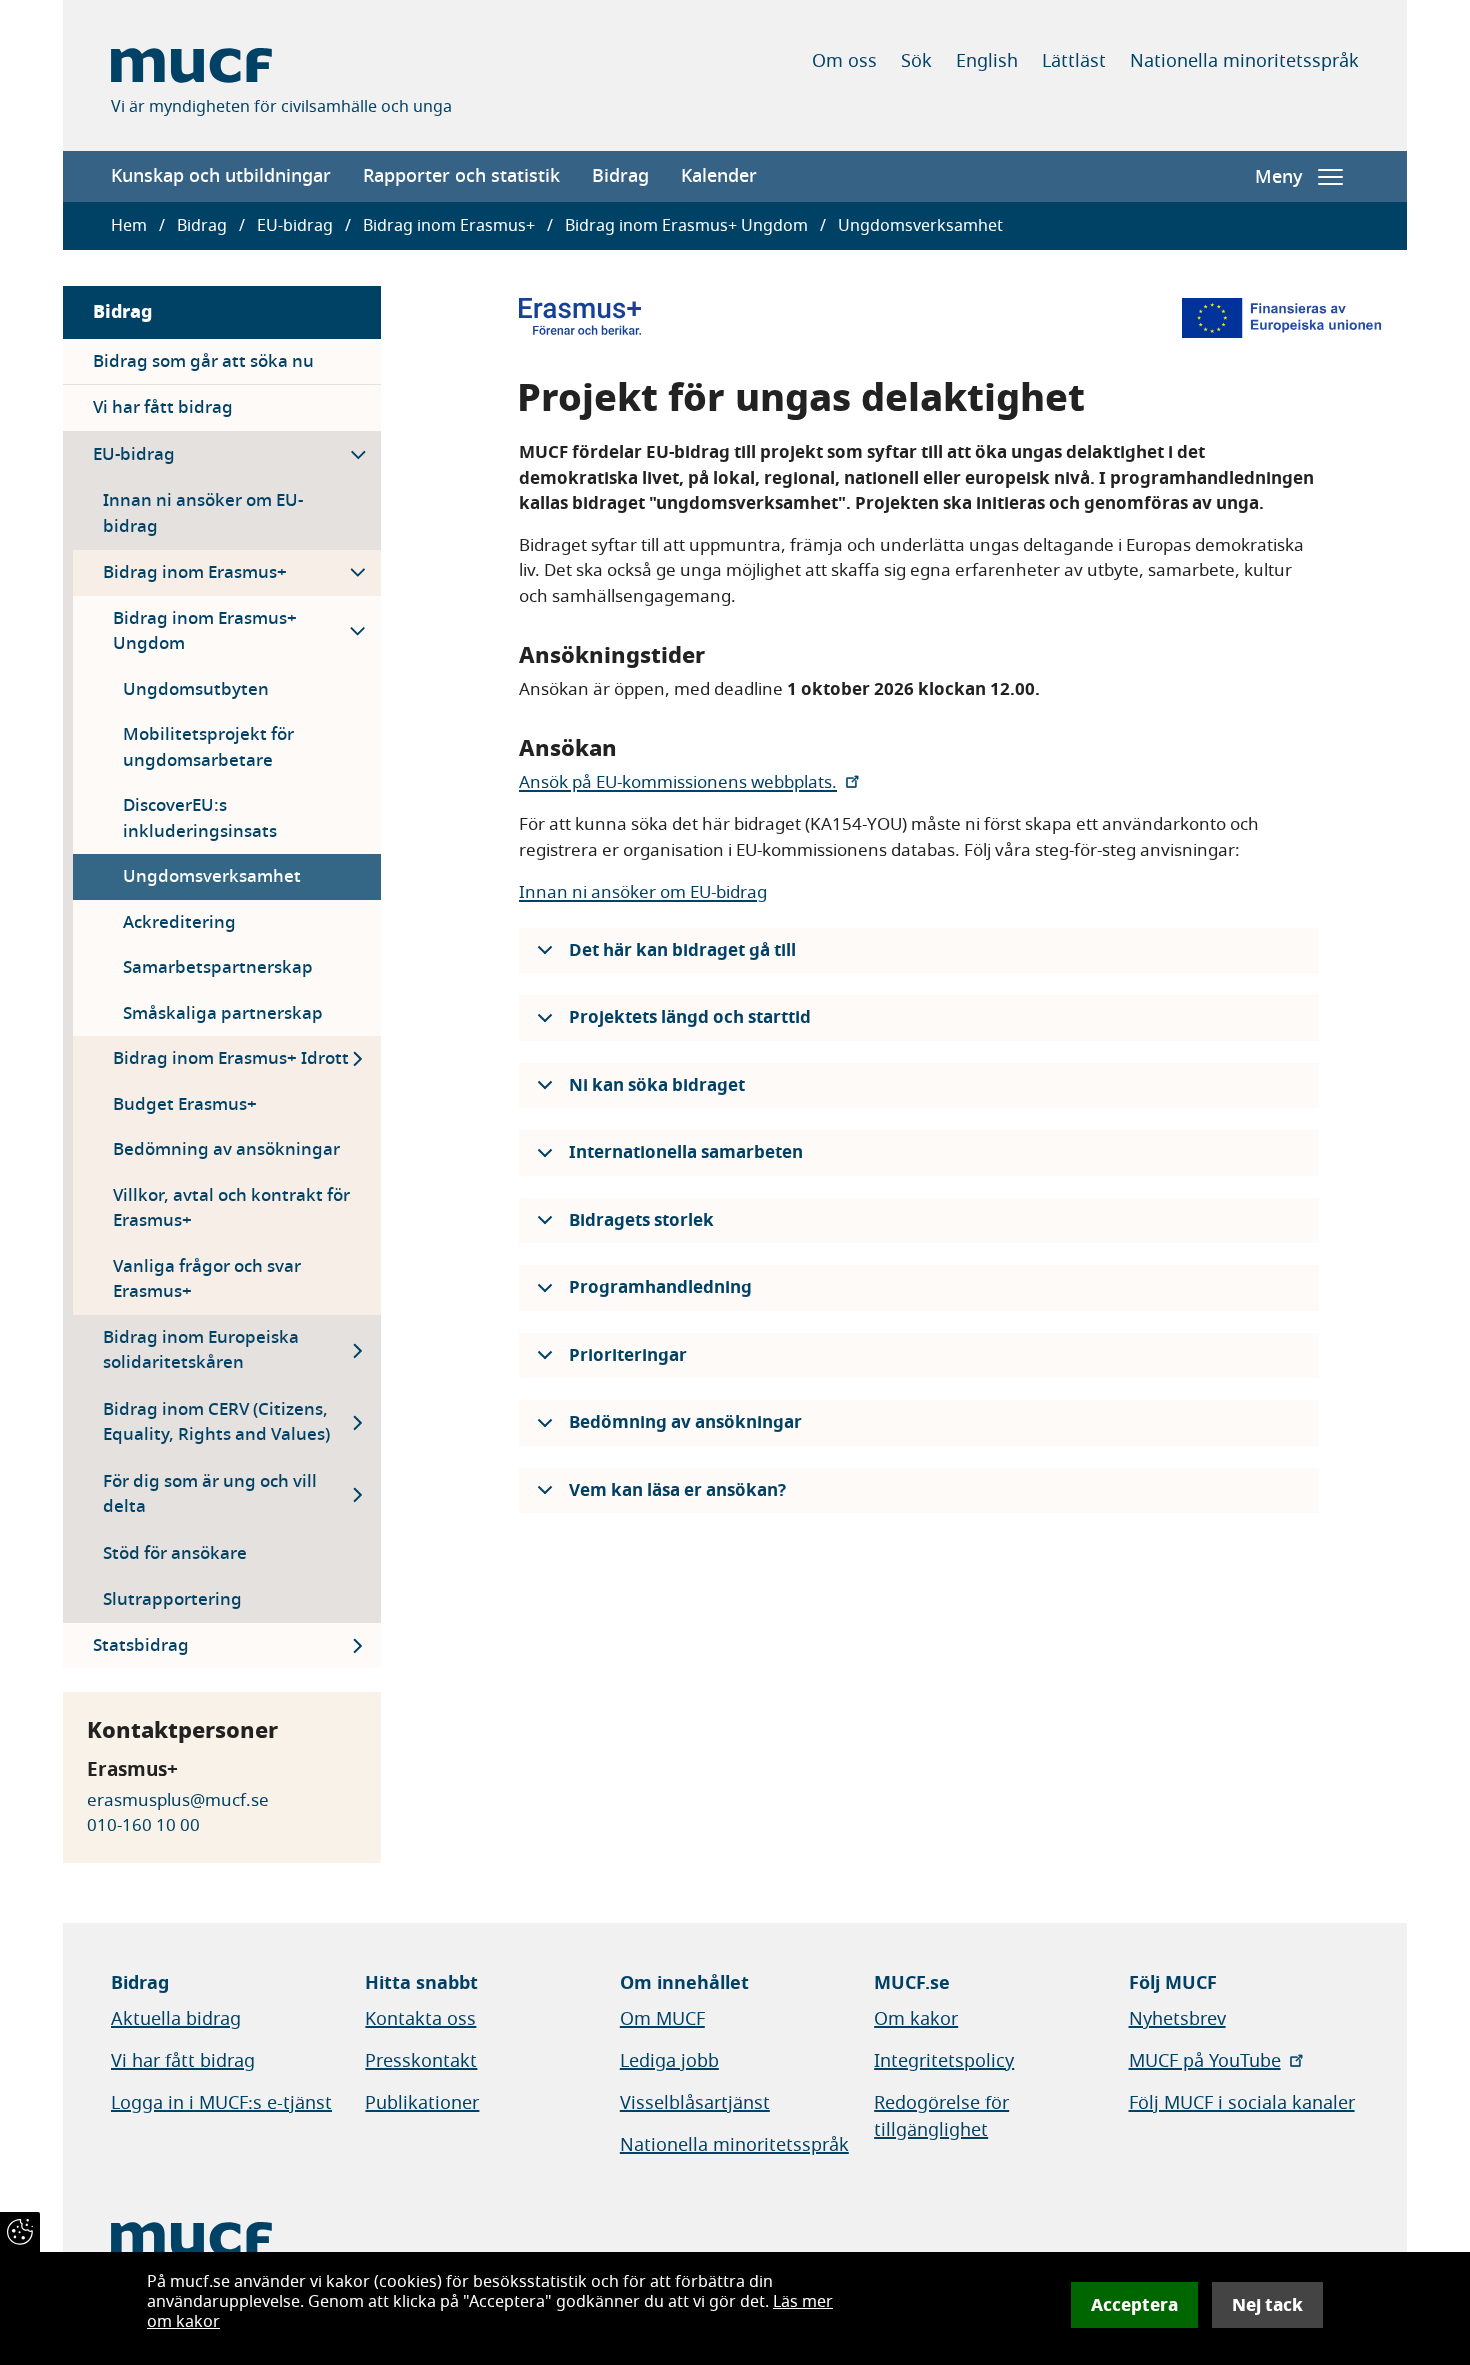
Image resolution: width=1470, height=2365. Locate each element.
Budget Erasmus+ (185, 1104)
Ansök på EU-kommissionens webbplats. (678, 782)
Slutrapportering (172, 1599)
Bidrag (620, 176)
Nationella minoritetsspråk (1244, 61)
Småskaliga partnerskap (223, 1013)
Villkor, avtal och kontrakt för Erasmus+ (231, 1208)
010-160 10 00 (143, 1825)
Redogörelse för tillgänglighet (941, 2116)
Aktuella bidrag (176, 2019)
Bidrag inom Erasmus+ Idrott (231, 1058)
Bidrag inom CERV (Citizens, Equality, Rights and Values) (216, 1422)
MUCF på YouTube (1205, 2061)
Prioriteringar (628, 1355)
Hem (129, 226)
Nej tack (1267, 2305)
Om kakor (916, 2019)
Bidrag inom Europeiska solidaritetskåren (201, 1350)
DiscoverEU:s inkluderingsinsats (200, 818)
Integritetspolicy (944, 2061)
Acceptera (1134, 2305)
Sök (916, 61)
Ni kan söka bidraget (657, 1085)
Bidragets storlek (641, 1220)
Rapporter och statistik (461, 176)
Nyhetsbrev (1177, 2019)
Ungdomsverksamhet (212, 876)
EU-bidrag (295, 226)
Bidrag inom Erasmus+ (449, 226)
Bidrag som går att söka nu (203, 361)
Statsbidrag (141, 1645)
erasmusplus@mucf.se (178, 1800)
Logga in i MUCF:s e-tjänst (221, 2103)
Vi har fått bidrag (163, 407)
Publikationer (422, 2103)
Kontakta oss (420, 2019)
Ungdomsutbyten (196, 689)
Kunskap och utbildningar (221, 176)
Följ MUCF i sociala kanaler (1242, 2103)
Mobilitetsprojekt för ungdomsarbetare (208, 747)
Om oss (844, 61)
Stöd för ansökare (175, 1553)
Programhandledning (660, 1287)
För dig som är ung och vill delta (210, 1494)
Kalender (719, 176)
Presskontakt (421, 2061)
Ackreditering (179, 922)
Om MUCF (662, 2019)
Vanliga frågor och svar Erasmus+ (207, 1279)
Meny (1278, 177)
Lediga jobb (669, 2061)
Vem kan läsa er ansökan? (677, 1490)
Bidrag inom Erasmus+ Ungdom (686, 226)
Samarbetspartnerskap (218, 967)
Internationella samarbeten (686, 1152)
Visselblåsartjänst (695, 2103)
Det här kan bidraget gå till (682, 950)
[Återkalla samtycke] (20, 2232)
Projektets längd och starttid (690, 1017)
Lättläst (1074, 61)
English (987, 61)
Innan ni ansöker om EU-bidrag (203, 513)
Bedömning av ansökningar (226, 1149)
